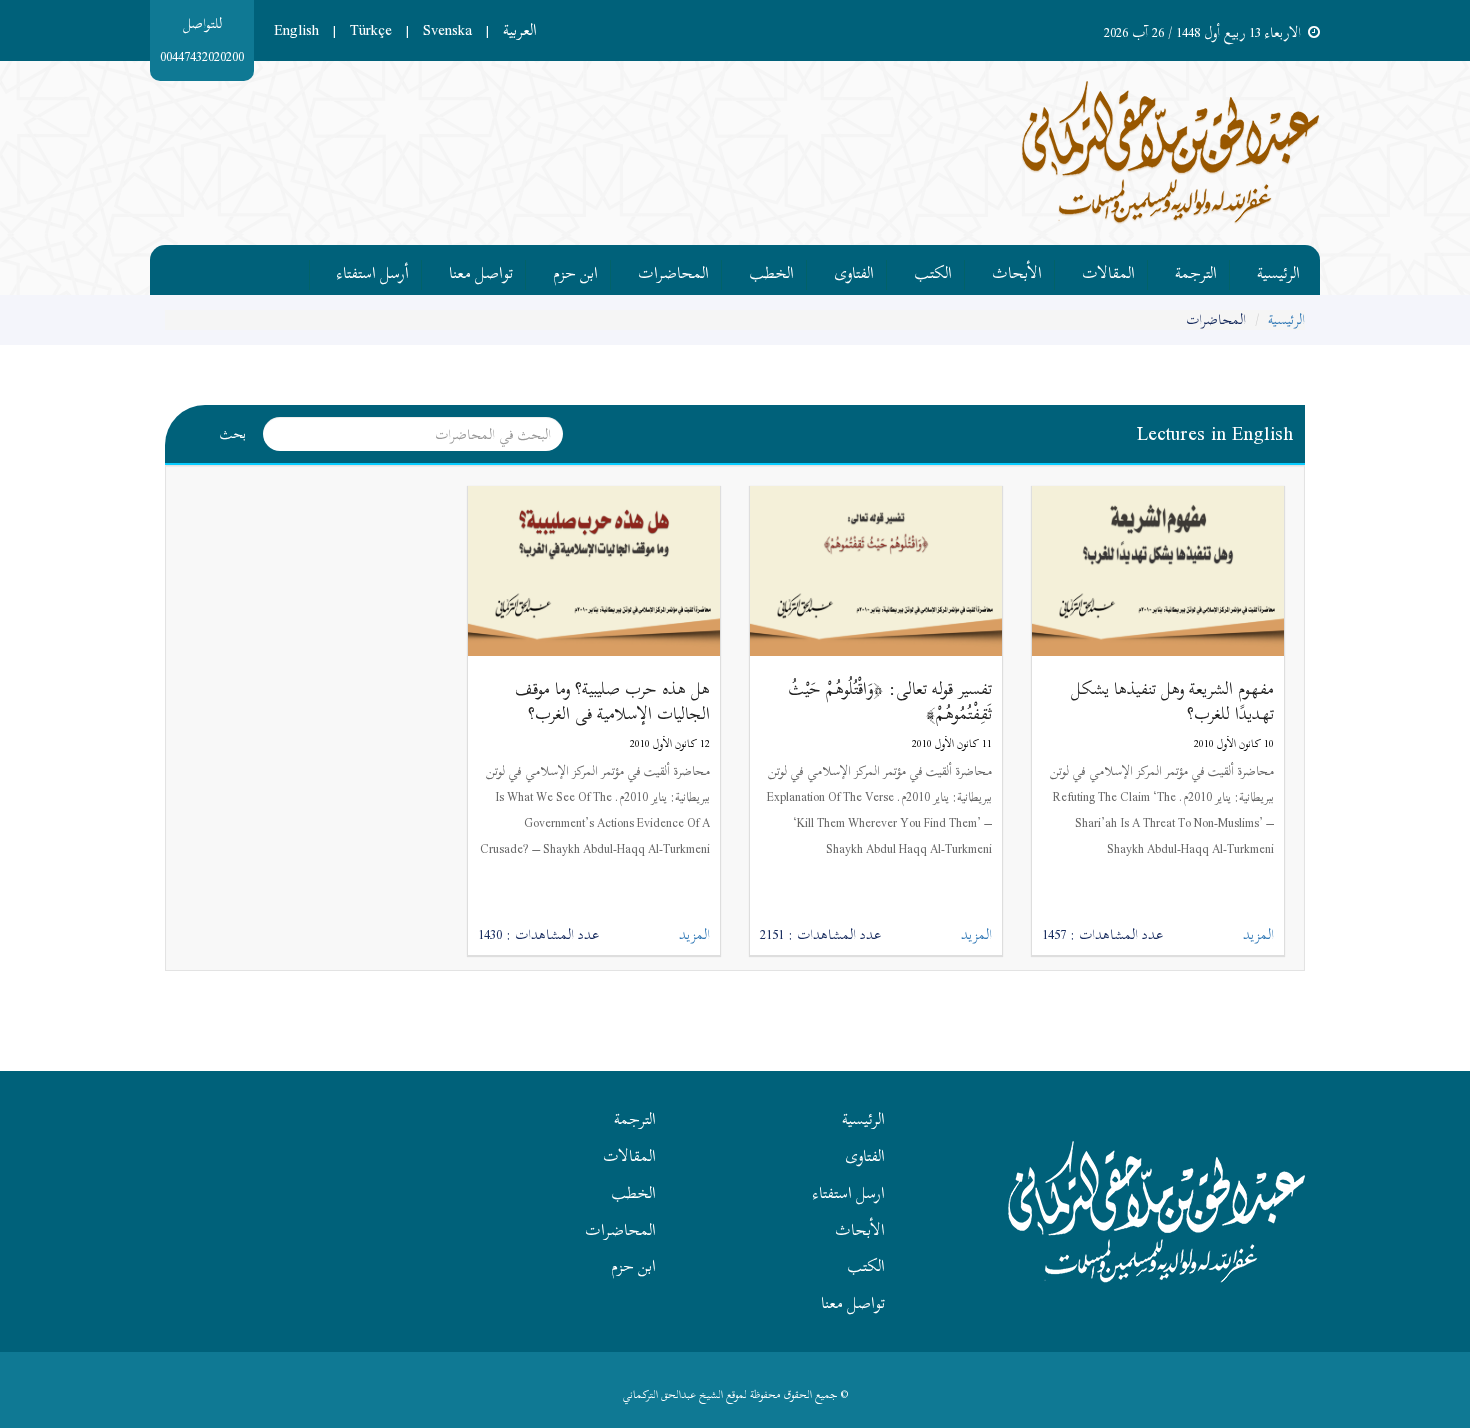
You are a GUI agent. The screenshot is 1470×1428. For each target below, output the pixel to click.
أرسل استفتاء (373, 270)
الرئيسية (1278, 270)
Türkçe (371, 30)
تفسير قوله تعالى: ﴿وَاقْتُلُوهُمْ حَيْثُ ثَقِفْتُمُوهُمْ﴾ (890, 701)
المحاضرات (673, 270)
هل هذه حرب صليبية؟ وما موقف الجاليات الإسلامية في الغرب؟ (612, 701)
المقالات (1108, 270)
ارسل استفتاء (849, 1193)
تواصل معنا (481, 270)
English (296, 30)
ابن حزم (575, 270)
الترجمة (1196, 270)
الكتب (933, 270)
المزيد (1258, 935)
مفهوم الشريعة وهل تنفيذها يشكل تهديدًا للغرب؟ (1172, 701)
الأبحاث (1017, 270)
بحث (233, 433)
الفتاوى (854, 270)
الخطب (771, 270)
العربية (520, 30)
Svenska (447, 30)
